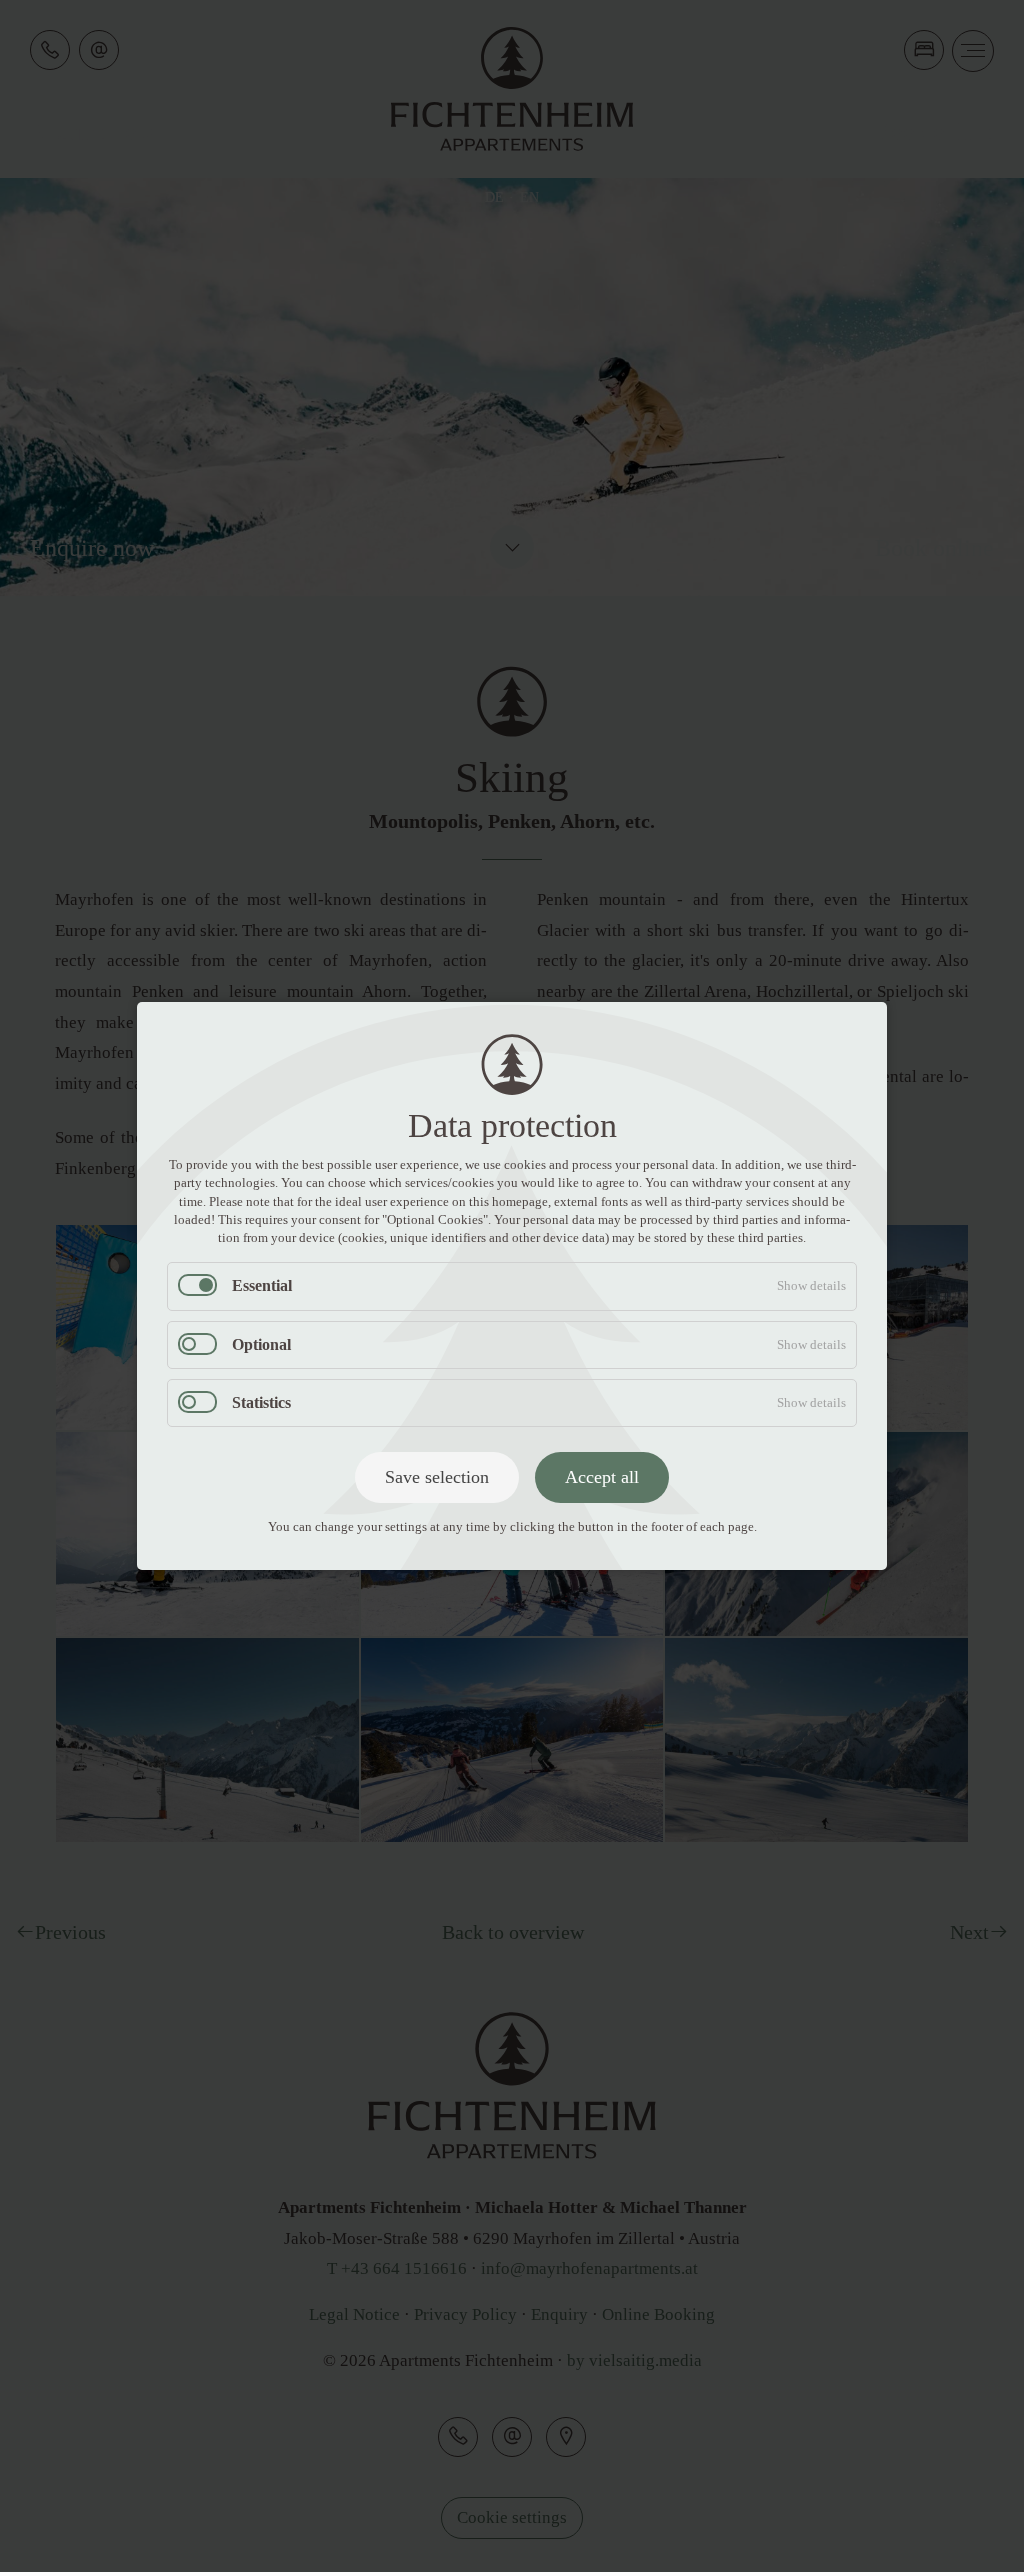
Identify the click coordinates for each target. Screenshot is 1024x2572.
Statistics (261, 1402)
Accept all (602, 1477)
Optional (261, 1344)
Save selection (437, 1477)
